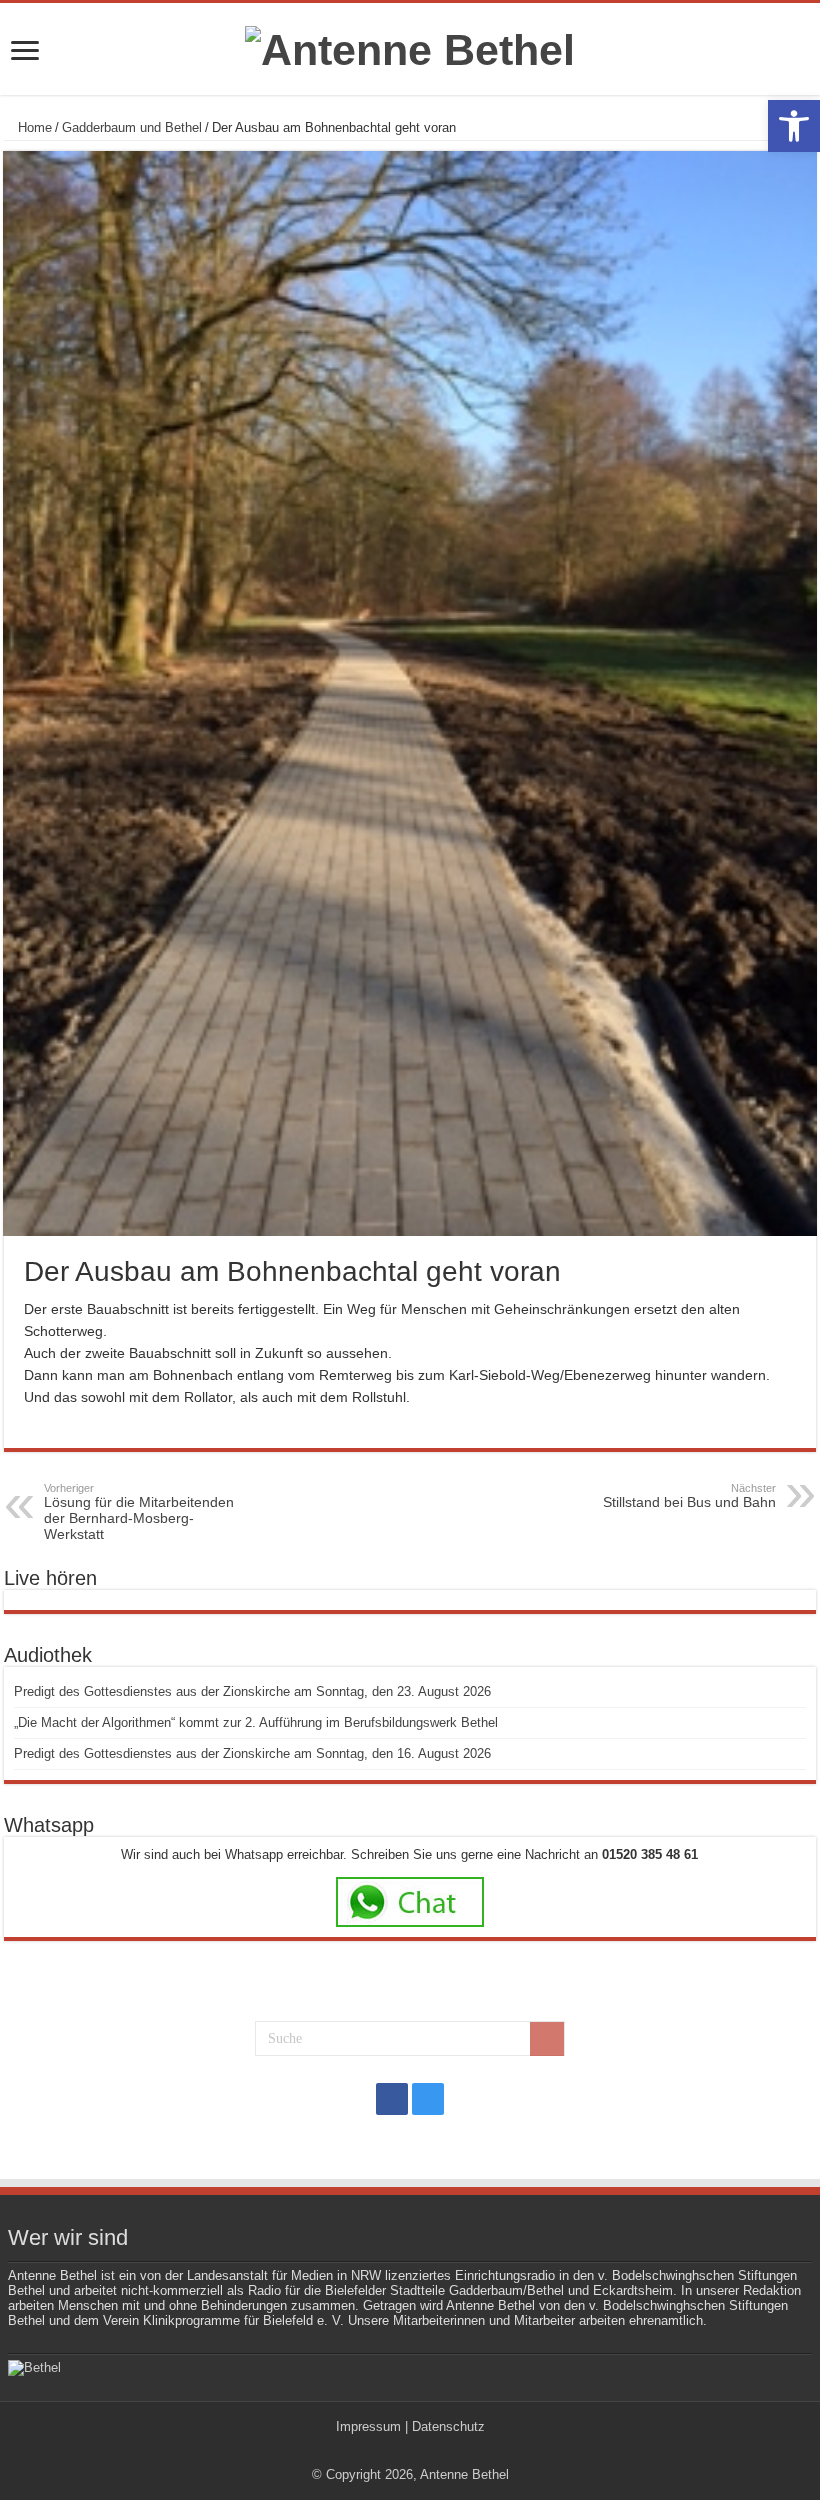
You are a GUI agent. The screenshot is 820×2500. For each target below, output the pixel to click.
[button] (794, 126)
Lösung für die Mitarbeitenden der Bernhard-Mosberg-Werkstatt (139, 1512)
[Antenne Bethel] (410, 47)
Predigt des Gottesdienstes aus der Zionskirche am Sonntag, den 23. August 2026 (252, 1691)
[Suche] (547, 2039)
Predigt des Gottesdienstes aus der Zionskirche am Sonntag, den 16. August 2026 (252, 1753)
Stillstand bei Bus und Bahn (689, 1496)
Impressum (368, 2426)
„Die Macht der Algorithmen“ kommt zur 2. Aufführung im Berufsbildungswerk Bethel (256, 1722)
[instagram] (428, 2099)
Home (33, 127)
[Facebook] (392, 2099)
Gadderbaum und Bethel (132, 127)
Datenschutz (448, 2426)
